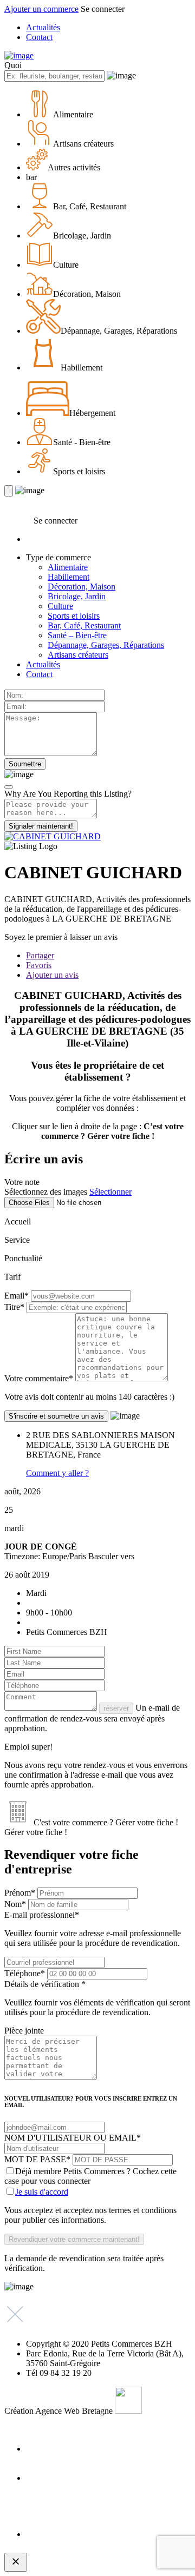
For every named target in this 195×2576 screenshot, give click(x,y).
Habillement (69, 577)
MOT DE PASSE (37, 2159)
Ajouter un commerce (41, 9)
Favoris (39, 965)
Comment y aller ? (57, 1473)
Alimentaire (68, 567)
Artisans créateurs (78, 655)
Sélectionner (110, 1192)
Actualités (43, 27)
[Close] (9, 787)
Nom (15, 1904)
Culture (60, 606)
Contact (39, 37)
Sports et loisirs (74, 616)
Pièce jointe (24, 2031)
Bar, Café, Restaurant (84, 625)
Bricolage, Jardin (77, 596)
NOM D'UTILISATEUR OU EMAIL (73, 2138)
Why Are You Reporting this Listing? (68, 794)
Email (17, 1296)
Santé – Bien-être (77, 635)
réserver (116, 1708)
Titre (14, 1307)
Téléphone (25, 1973)
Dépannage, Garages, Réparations (106, 645)
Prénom (20, 1893)
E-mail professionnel (93, 1929)
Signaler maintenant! (41, 826)
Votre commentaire (39, 1378)
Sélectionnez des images (46, 1192)
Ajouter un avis (52, 975)
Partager (40, 955)
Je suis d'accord (42, 2192)
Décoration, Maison (82, 587)
